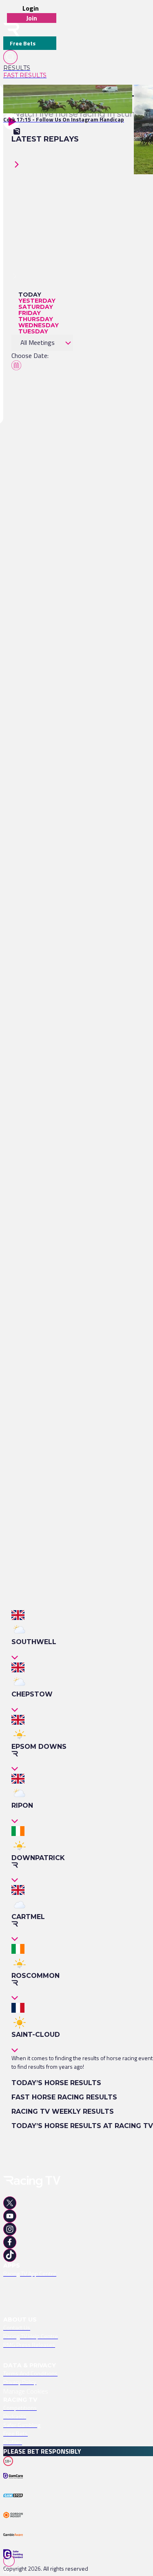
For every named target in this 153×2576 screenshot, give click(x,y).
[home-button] (11, 30)
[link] (30, 68)
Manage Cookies (26, 2391)
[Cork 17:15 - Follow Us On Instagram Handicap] (64, 99)
